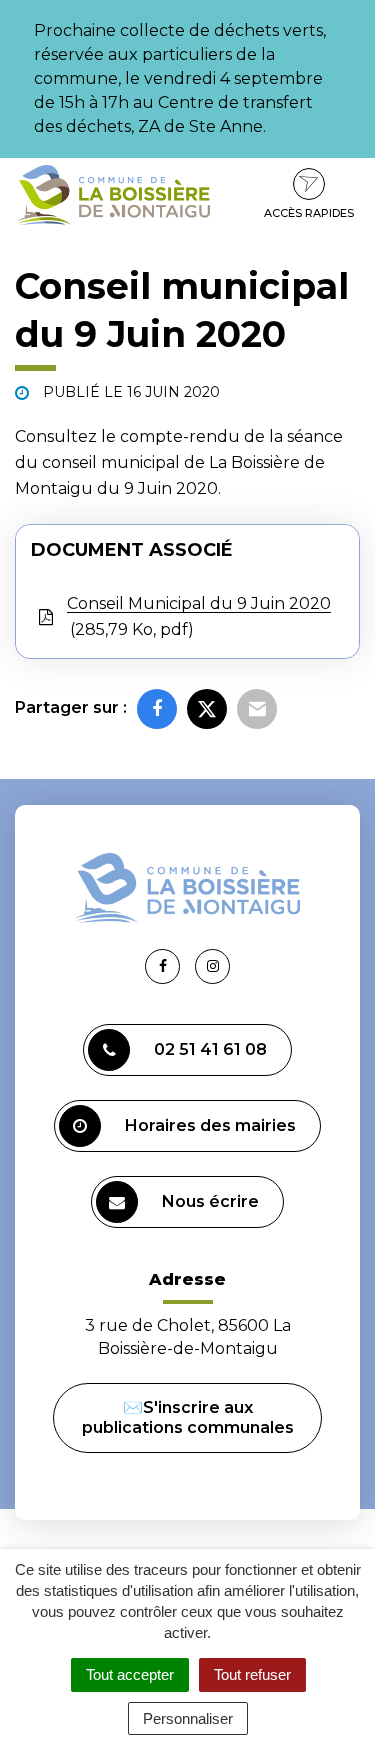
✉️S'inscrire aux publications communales (188, 1417)
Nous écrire (210, 1201)
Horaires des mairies (210, 1125)
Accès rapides (309, 213)
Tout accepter (130, 1674)
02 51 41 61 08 (210, 1049)
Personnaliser (188, 1718)
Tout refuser (252, 1674)
